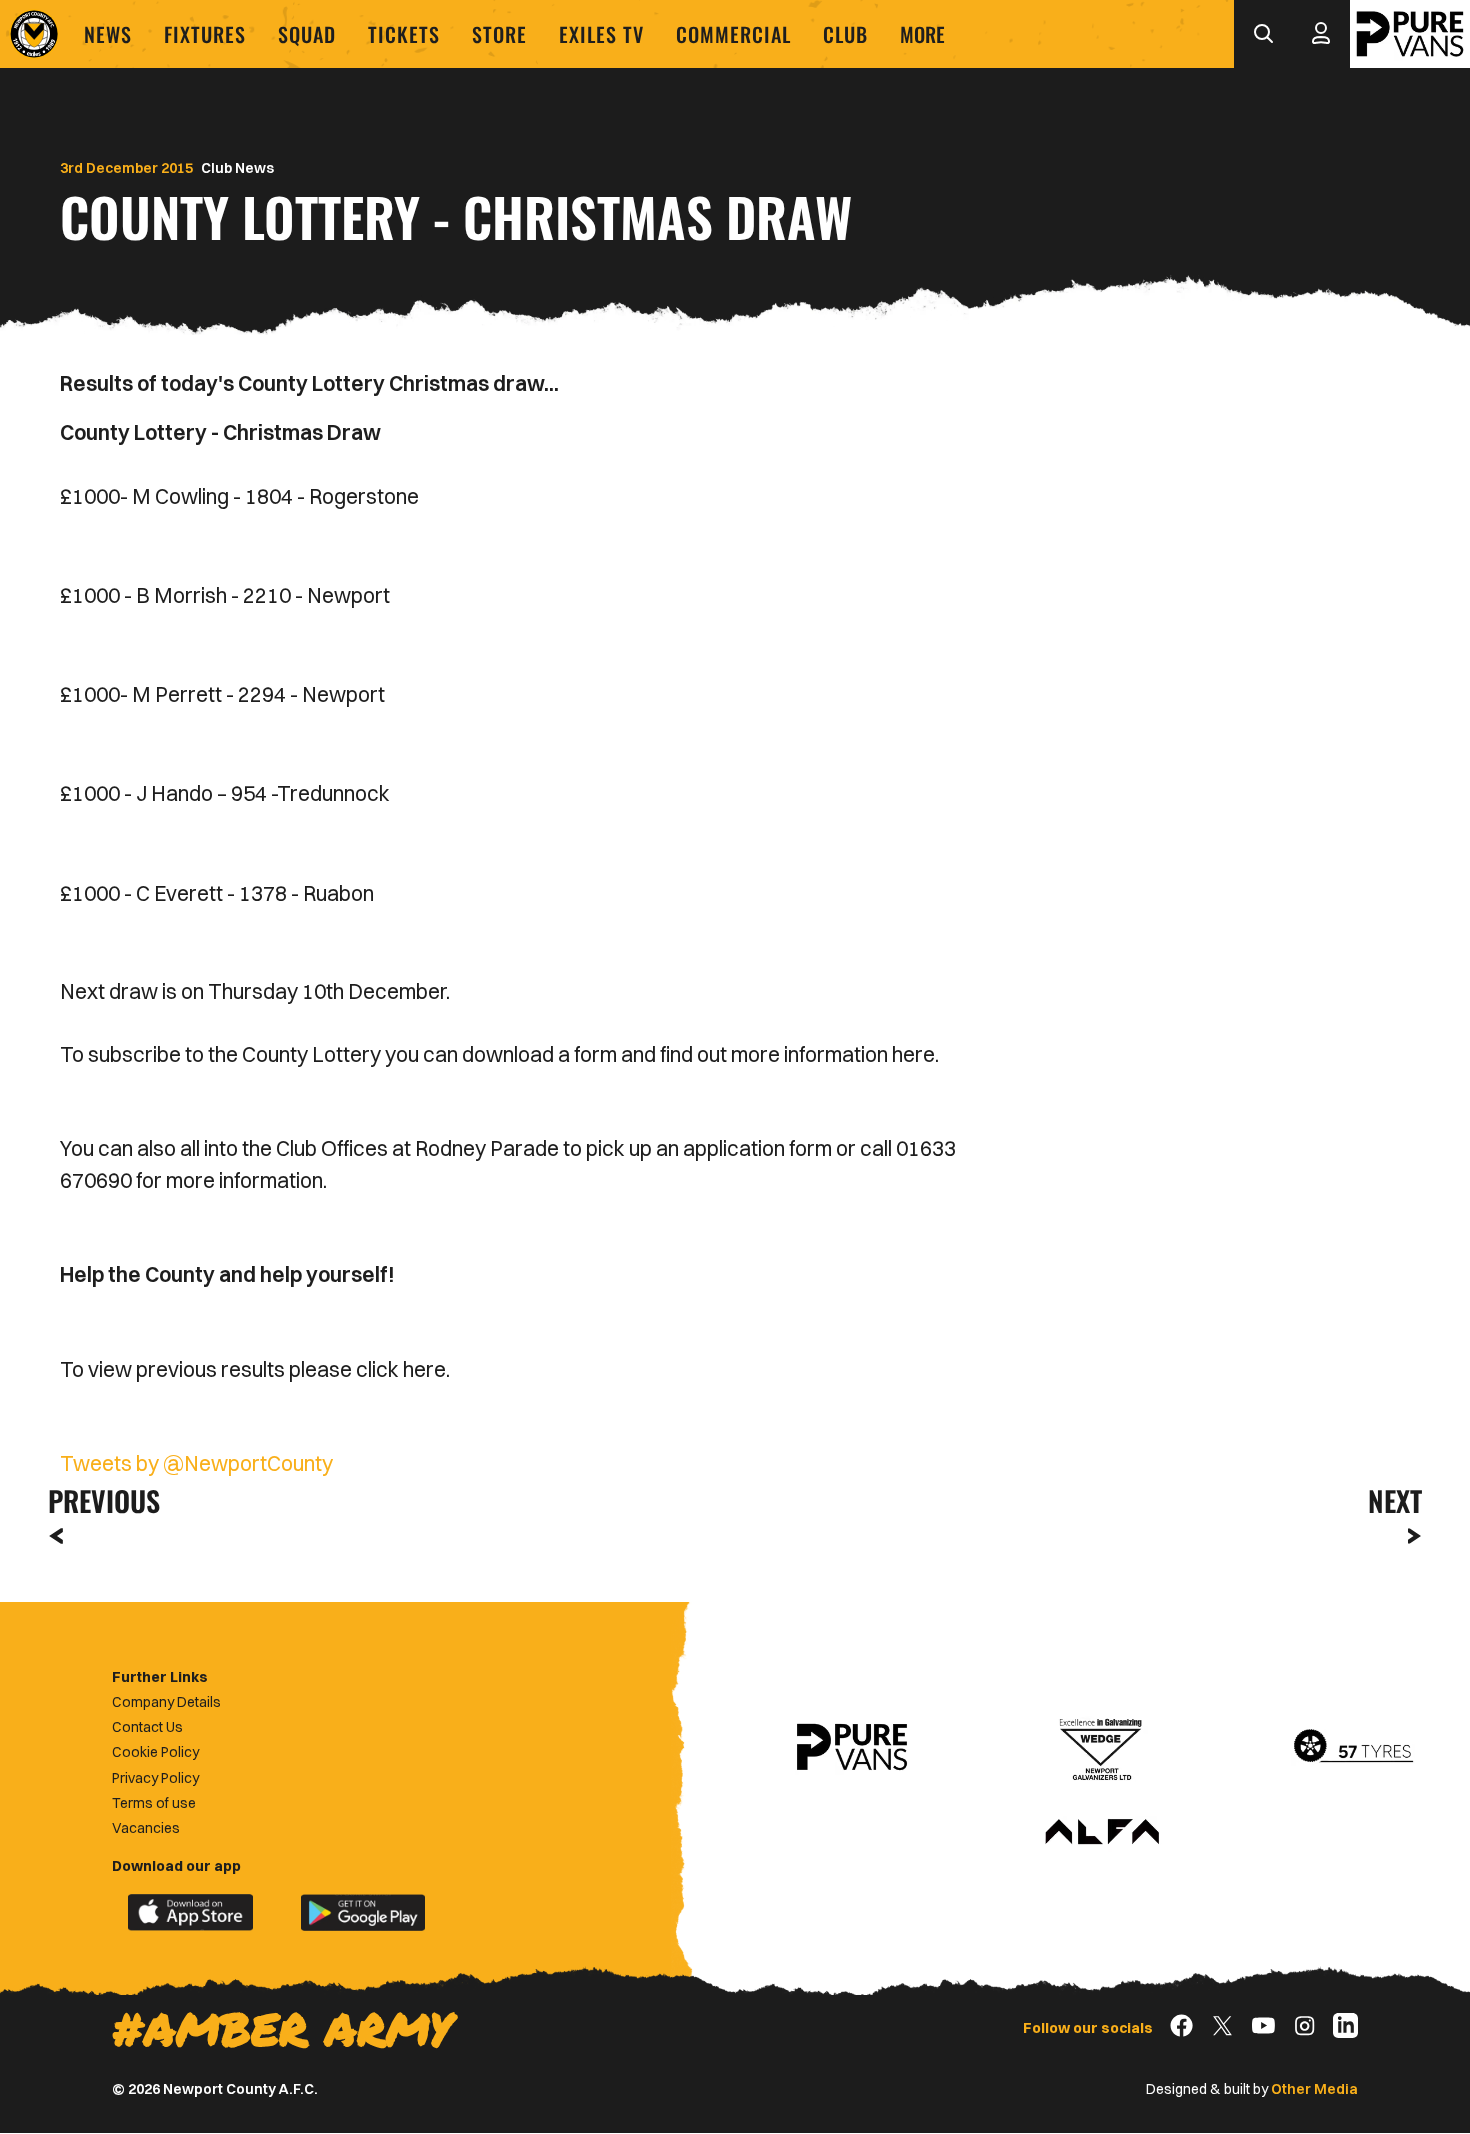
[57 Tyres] (1353, 1747)
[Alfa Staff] (1102, 1833)
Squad (307, 34)
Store (499, 34)
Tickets (404, 34)
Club (845, 34)
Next (1395, 1500)
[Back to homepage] (34, 34)
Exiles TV (601, 34)
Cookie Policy (155, 1752)
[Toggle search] (1263, 34)
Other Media (1314, 2089)
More (922, 34)
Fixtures (205, 34)
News (108, 34)
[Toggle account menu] (1321, 34)
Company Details (166, 1702)
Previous (98, 1500)
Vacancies (146, 1828)
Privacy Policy (155, 1778)
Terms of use (154, 1803)
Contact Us (147, 1727)
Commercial (733, 34)
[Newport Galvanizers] (1102, 1747)
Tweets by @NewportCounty (196, 1463)
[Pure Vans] (1410, 34)
